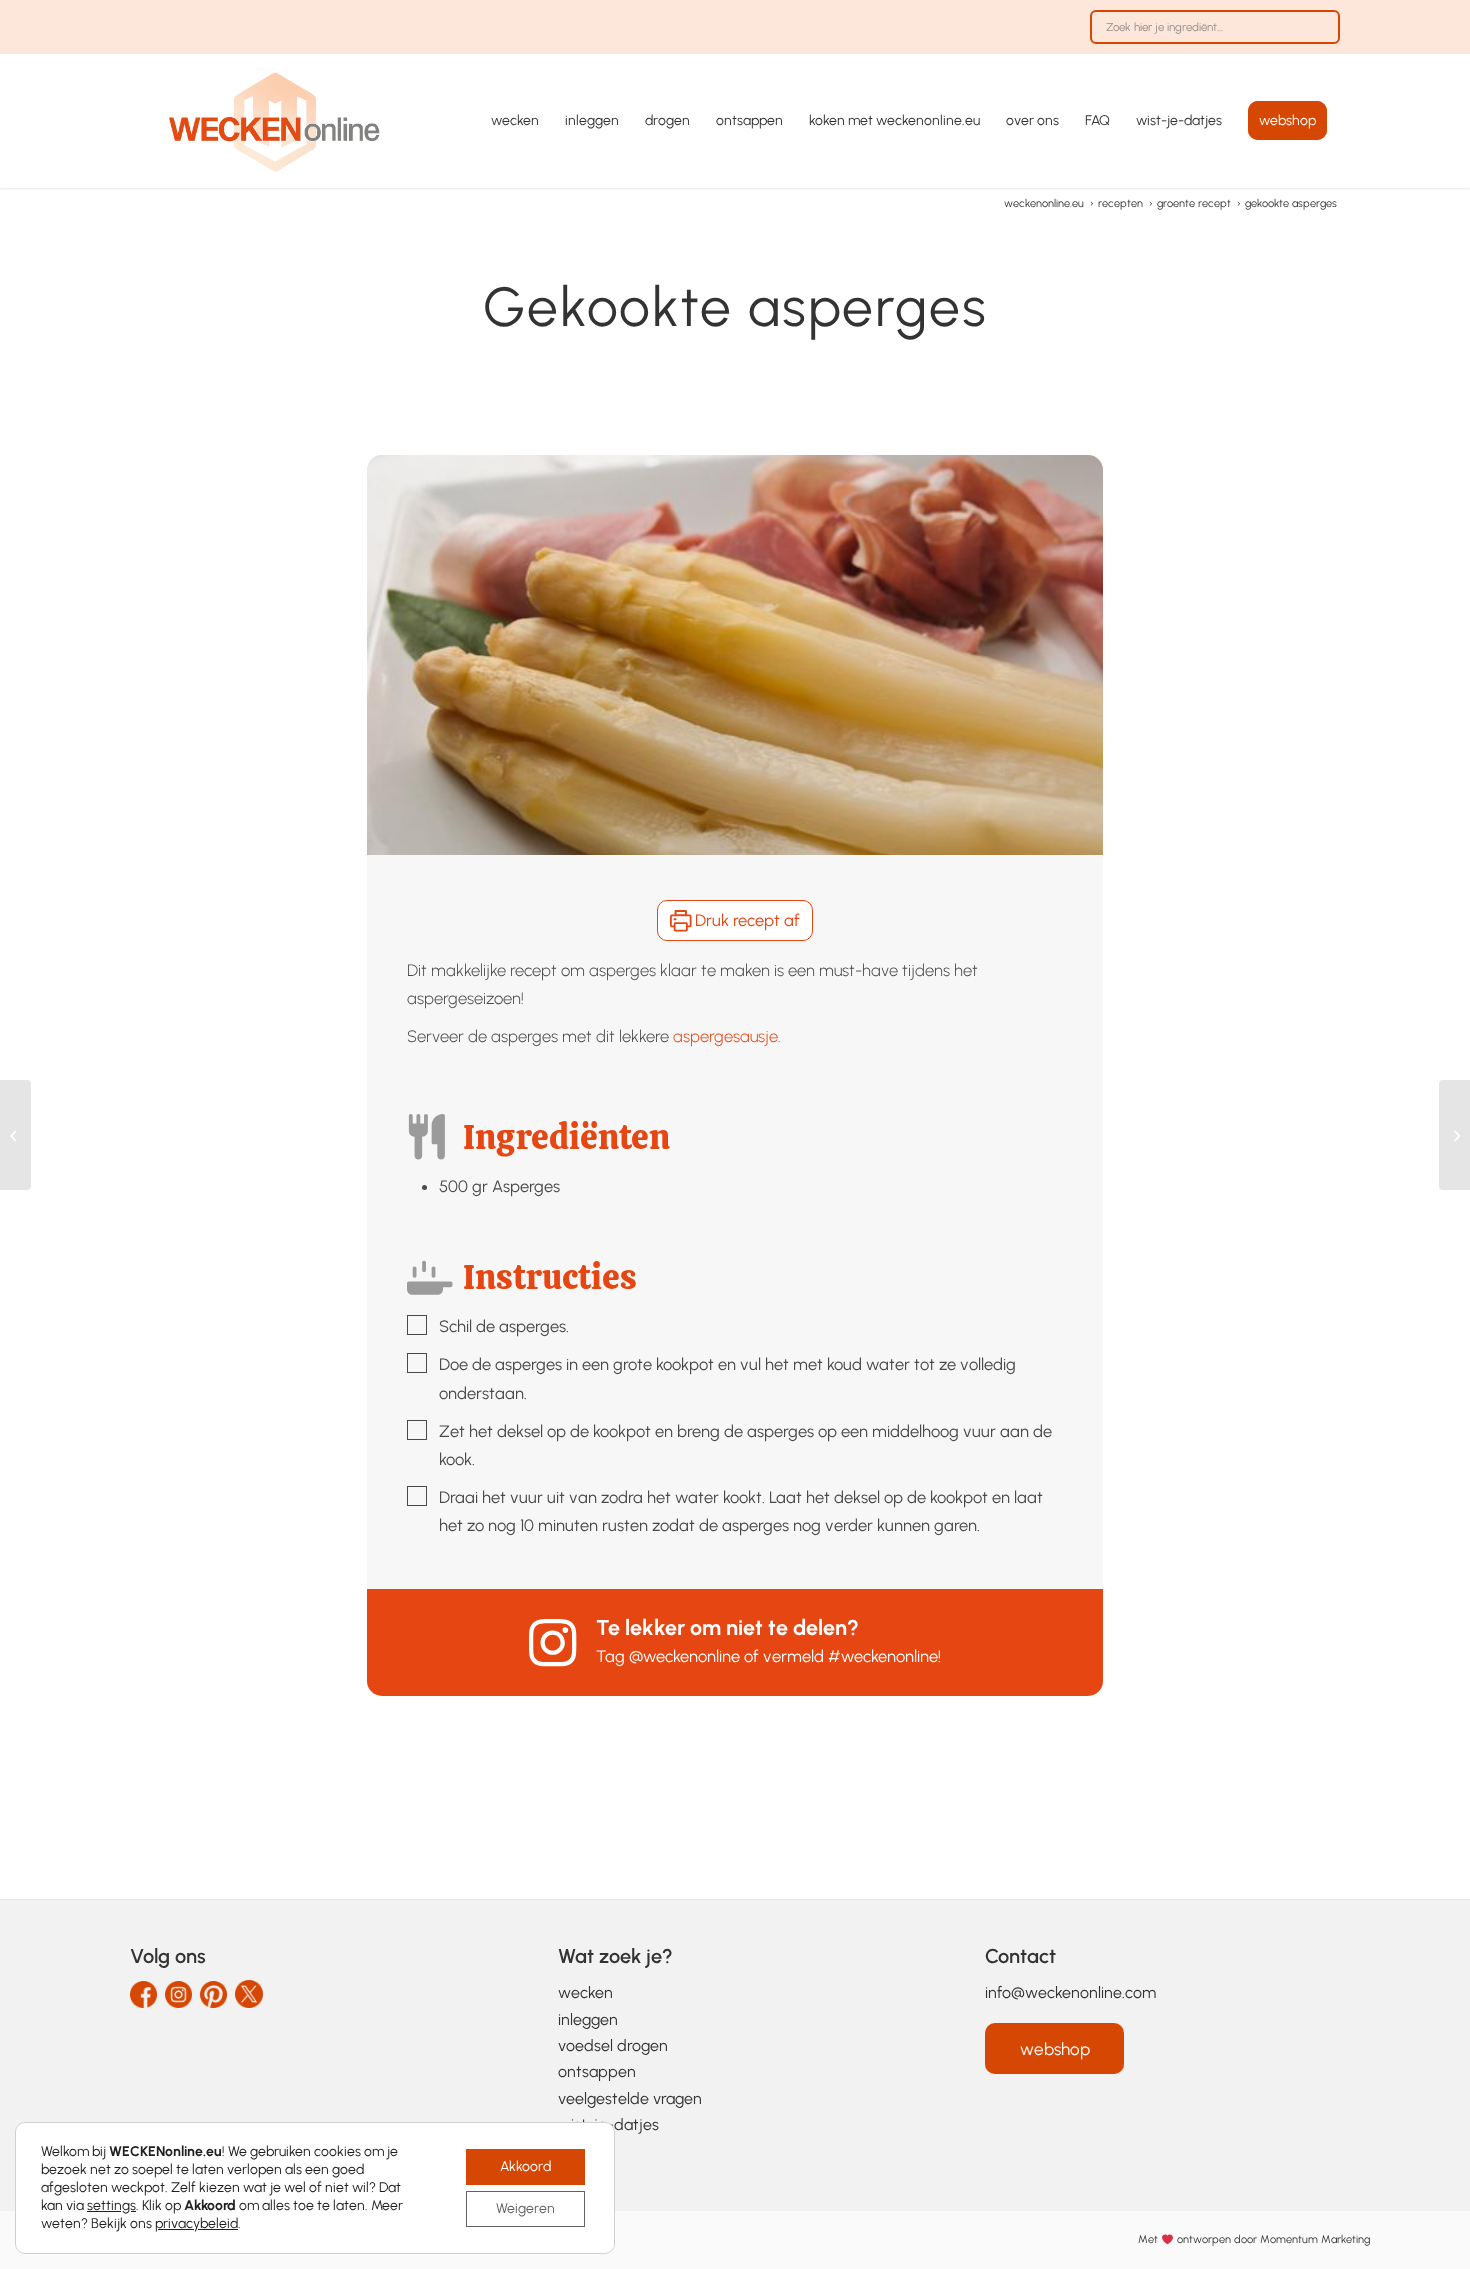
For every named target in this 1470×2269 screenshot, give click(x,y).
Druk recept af (745, 920)
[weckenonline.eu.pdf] (275, 121)
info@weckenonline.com (1070, 1992)
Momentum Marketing (1315, 2239)
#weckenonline (883, 1656)
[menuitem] (1210, 37)
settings (111, 2205)
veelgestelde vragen (630, 2098)
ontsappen (597, 2071)
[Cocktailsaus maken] (1454, 1135)
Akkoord (525, 2166)
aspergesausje (725, 1036)
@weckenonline (684, 1656)
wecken (585, 1992)
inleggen (588, 2019)
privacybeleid (196, 2223)
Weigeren (525, 2208)
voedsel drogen (613, 2045)
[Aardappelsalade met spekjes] (15, 1135)
